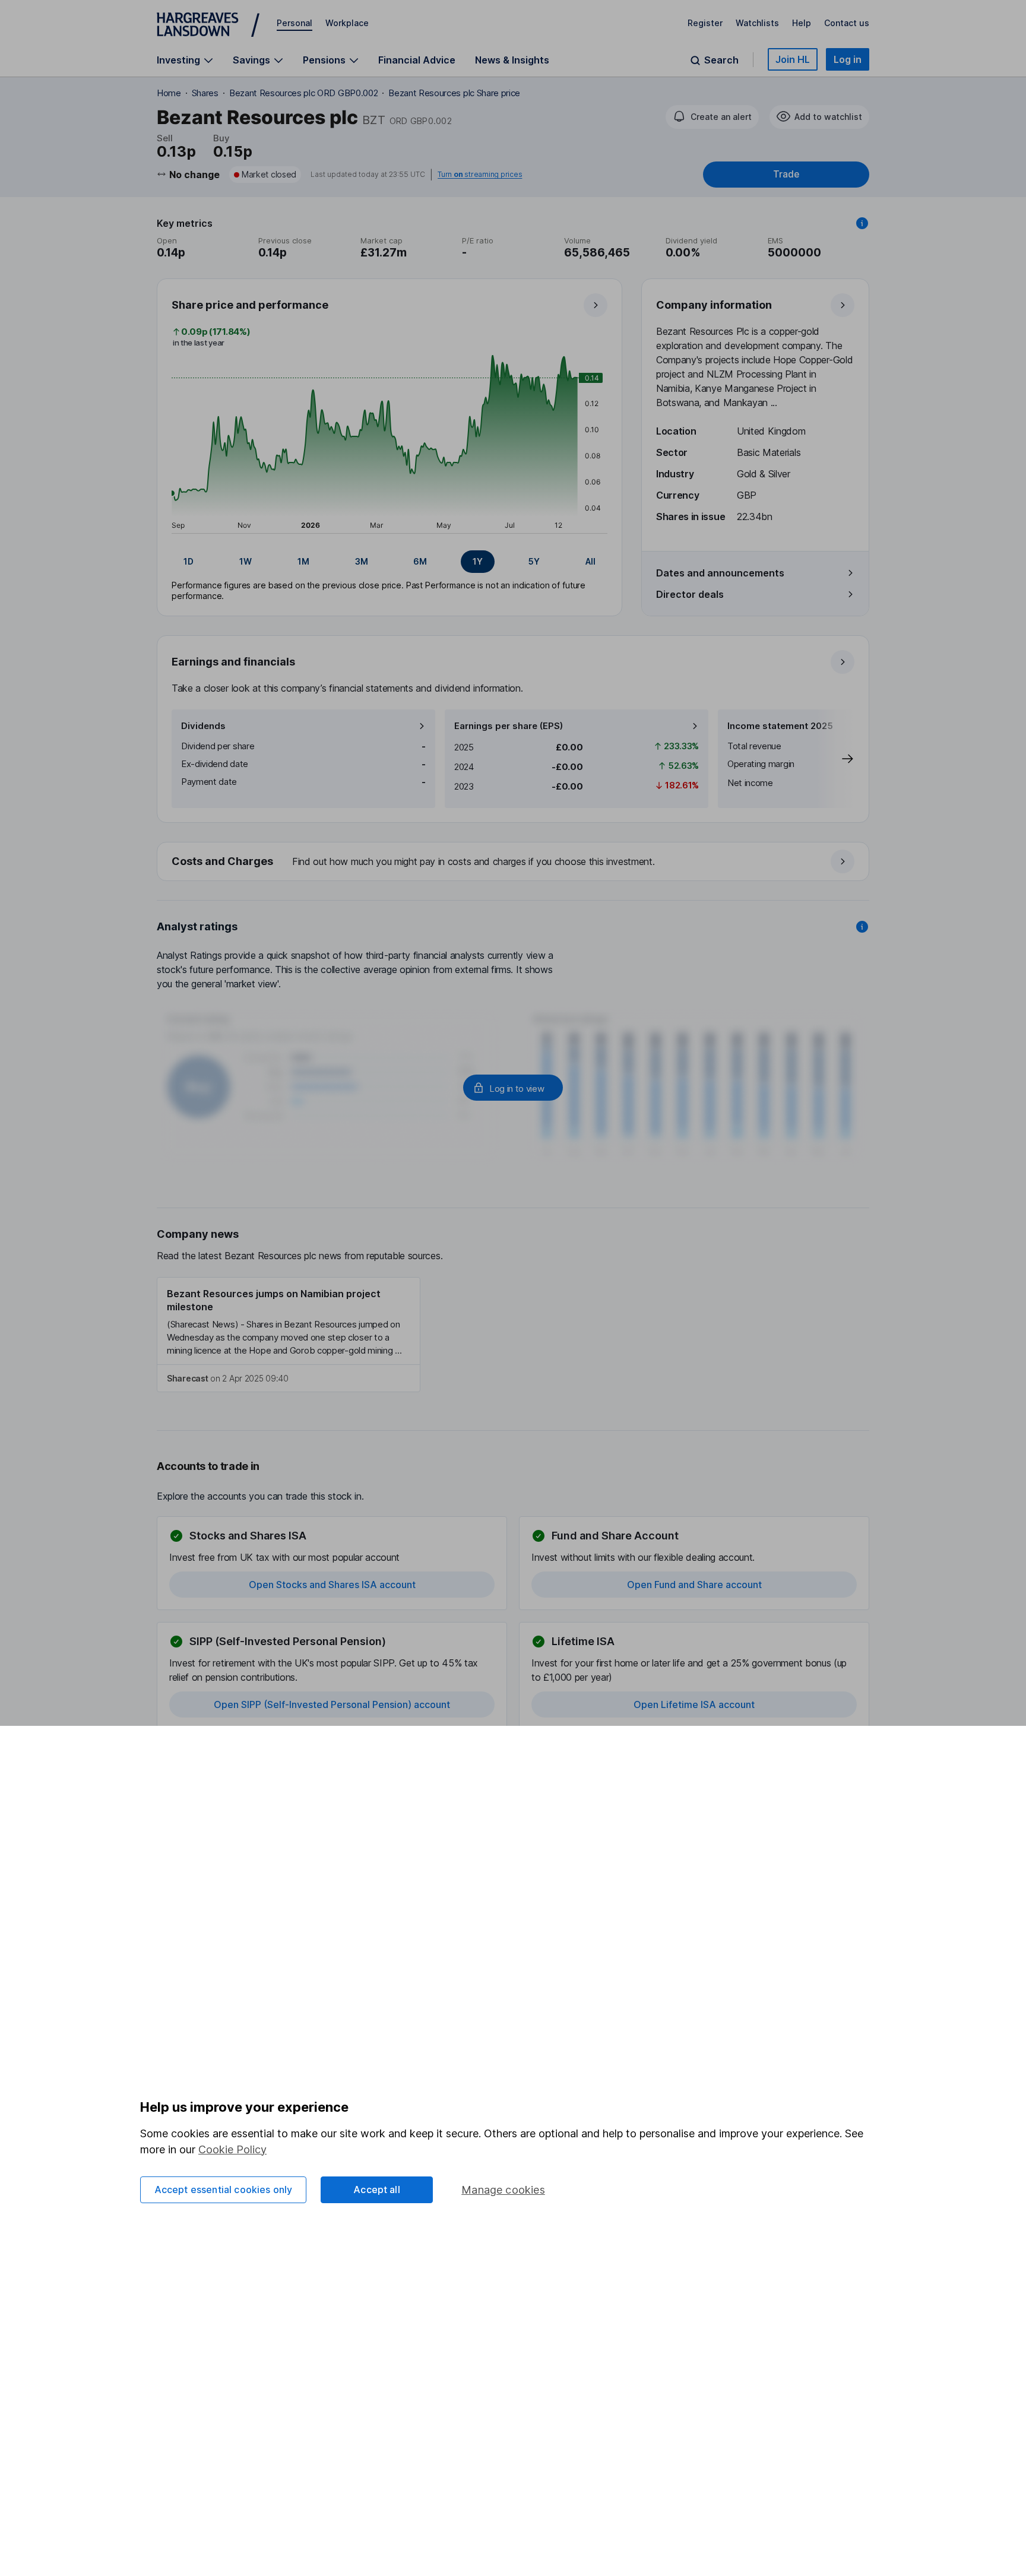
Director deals (690, 594)
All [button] (590, 561)
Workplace (347, 23)
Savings (251, 60)
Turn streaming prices (480, 175)
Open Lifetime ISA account (694, 1704)
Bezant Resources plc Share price (454, 93)
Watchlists (757, 23)
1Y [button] (478, 561)
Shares (205, 93)
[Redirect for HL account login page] (513, 1088)
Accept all (377, 2190)
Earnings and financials (233, 662)
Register (705, 23)
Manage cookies (503, 2190)
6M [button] (420, 561)
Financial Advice (417, 60)
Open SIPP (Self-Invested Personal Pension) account (332, 1704)
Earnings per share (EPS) (509, 726)
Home (169, 93)
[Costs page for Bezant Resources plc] (514, 862)
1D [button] (189, 561)
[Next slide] (835, 759)
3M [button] (362, 561)
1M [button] (303, 561)
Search (721, 60)
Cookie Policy (232, 2149)
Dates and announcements (720, 573)
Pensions (324, 60)
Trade (786, 174)
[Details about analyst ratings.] (862, 927)
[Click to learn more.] (862, 223)
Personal (294, 23)
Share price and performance (250, 305)
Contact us (847, 23)
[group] (389, 562)
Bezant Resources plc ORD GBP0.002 (303, 93)
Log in (848, 59)
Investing (178, 60)
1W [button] (246, 561)
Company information (714, 305)
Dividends (203, 726)
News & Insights (512, 60)
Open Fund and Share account (694, 1585)
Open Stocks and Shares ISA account (332, 1585)
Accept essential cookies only (224, 2190)
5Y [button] (534, 561)
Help (802, 23)
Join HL (793, 59)
